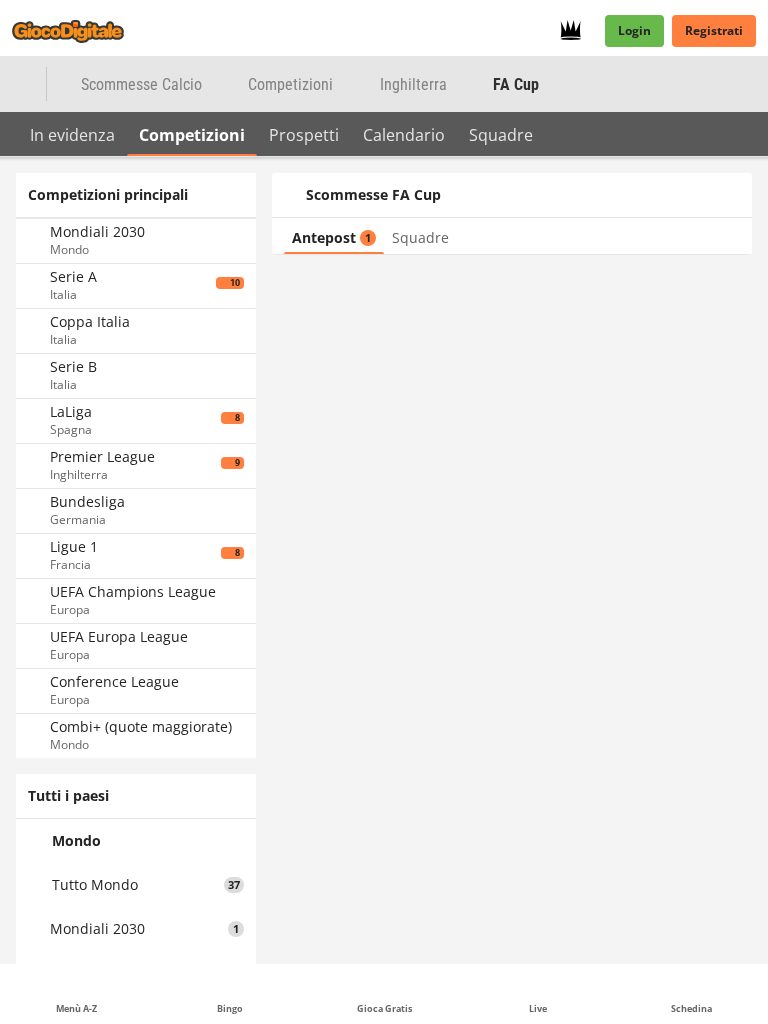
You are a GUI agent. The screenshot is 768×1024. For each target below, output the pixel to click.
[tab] (72, 134)
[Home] (80, 31)
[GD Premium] (576, 31)
